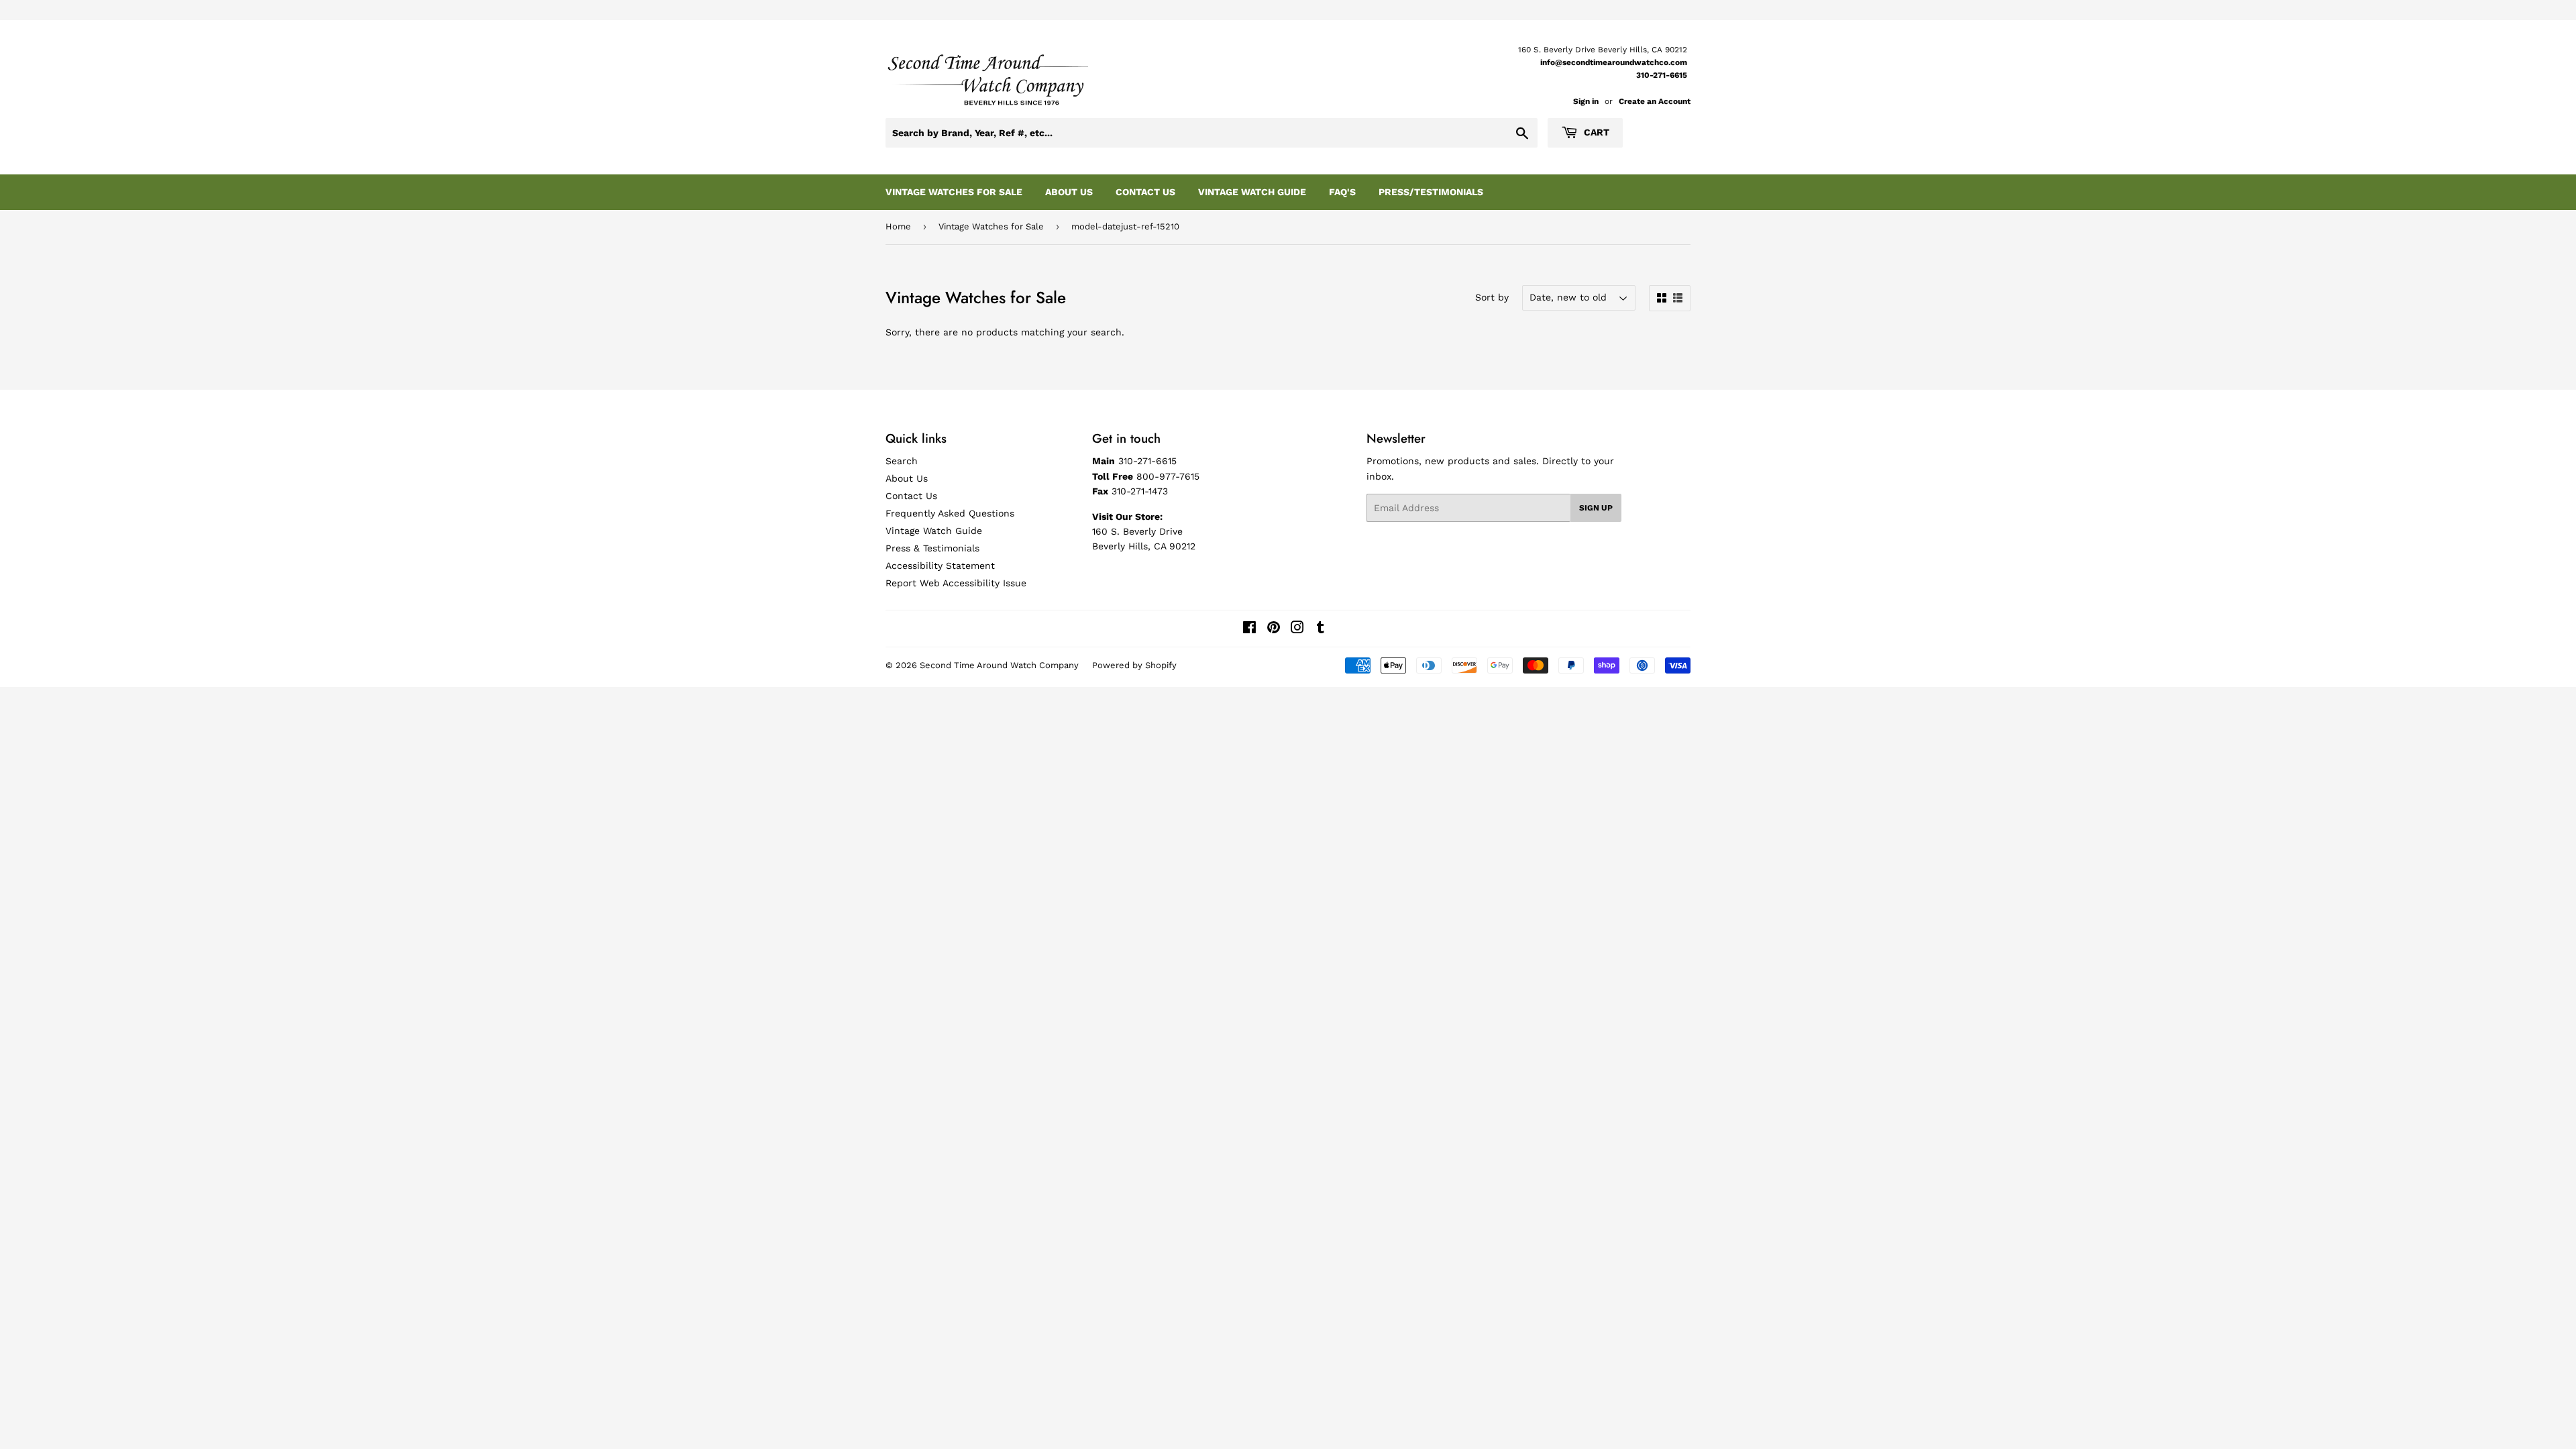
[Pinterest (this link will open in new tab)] (1274, 629)
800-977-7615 (1168, 476)
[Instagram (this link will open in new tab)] (1297, 629)
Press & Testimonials (932, 548)
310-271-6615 (1662, 75)
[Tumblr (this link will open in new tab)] (1321, 629)
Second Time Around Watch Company (999, 665)
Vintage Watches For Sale (954, 192)
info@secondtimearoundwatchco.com (1614, 62)
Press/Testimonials (1431, 192)
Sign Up (1596, 508)
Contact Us (1145, 192)
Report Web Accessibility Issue (956, 583)
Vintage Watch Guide (1252, 192)
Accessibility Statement (940, 566)
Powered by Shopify (1134, 665)
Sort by (1492, 297)
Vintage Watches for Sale (991, 226)
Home (898, 226)
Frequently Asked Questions (950, 513)
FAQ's (1342, 192)
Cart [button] (1595, 132)
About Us (1069, 192)
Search (902, 461)
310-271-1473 (1140, 491)
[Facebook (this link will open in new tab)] (1249, 629)
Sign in (1586, 101)
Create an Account (1655, 101)
